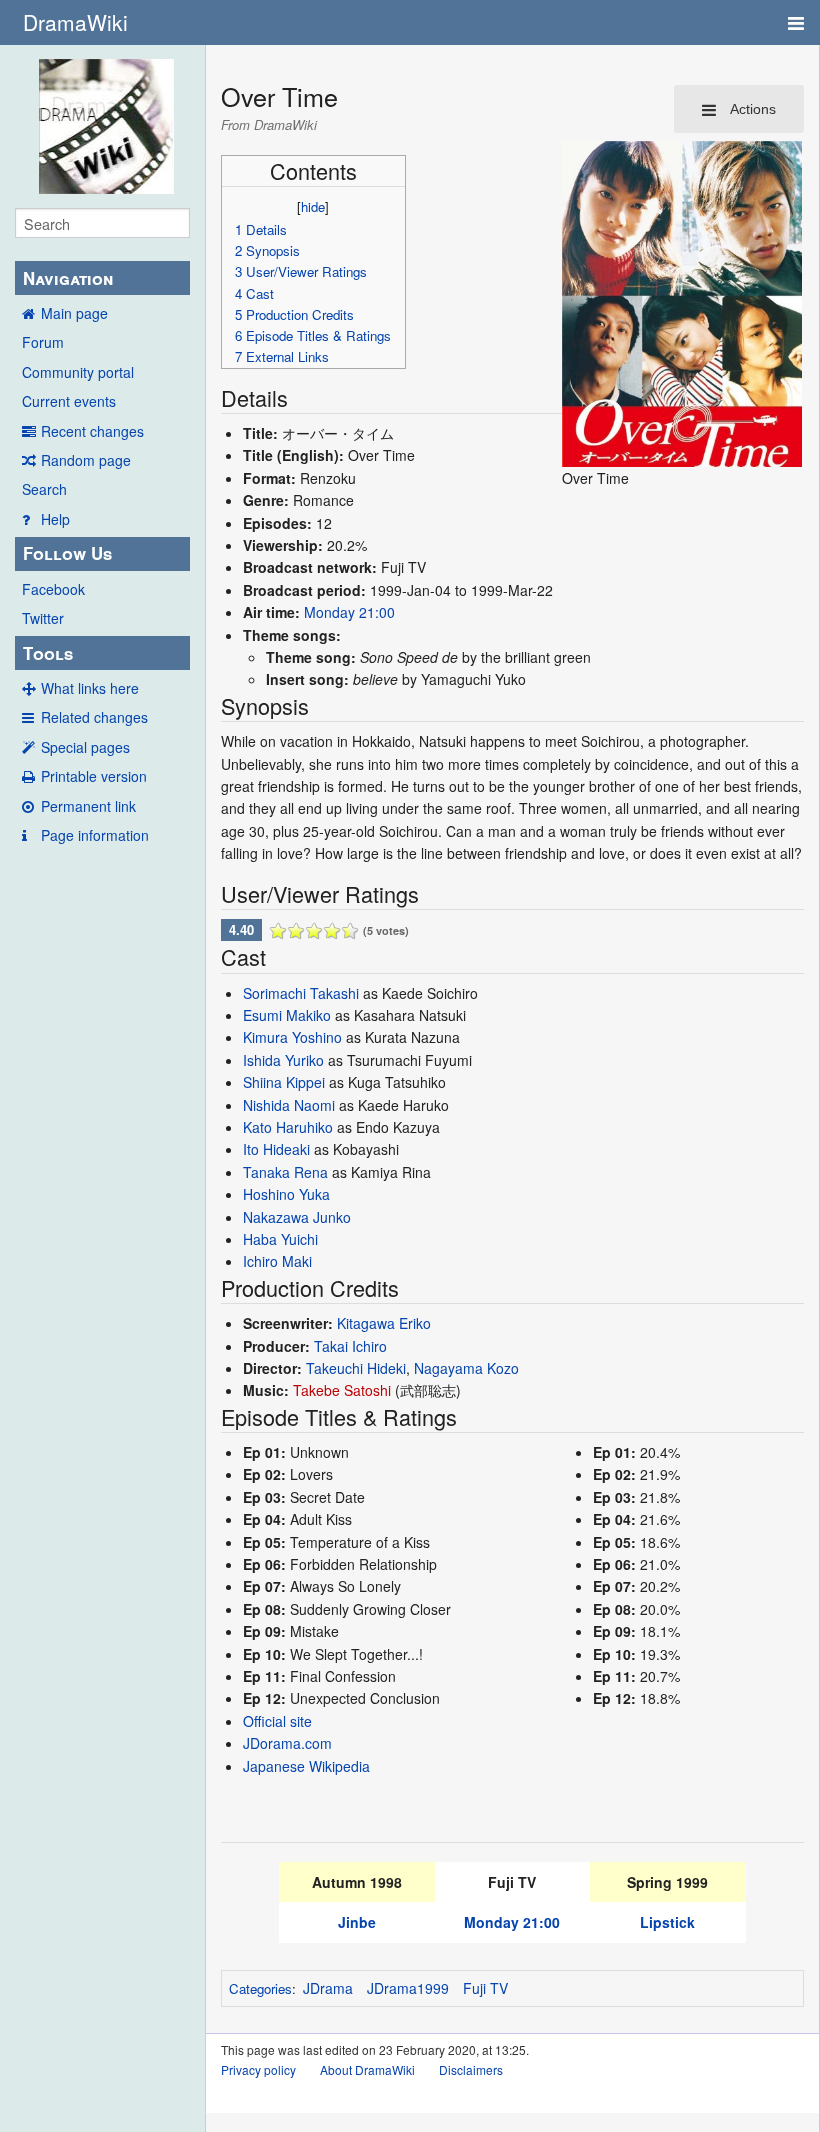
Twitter (43, 618)
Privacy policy (258, 2069)
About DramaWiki (367, 2069)
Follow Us (67, 553)
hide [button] (313, 206)
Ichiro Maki (277, 1261)
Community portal (78, 372)
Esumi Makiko (287, 1015)
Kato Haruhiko (288, 1127)
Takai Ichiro (350, 1346)
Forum (43, 342)
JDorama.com (287, 1743)
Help (55, 519)
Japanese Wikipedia (306, 1766)
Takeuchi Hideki (356, 1368)
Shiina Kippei (284, 1082)
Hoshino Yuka (286, 1194)
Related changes (94, 717)
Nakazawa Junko (297, 1217)
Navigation (68, 278)
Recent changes (92, 431)
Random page (86, 460)
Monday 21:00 (349, 612)
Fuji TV (485, 1988)
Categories (260, 1988)
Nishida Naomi (289, 1105)
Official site (277, 1721)
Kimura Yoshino (292, 1037)
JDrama (328, 1988)
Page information (95, 835)
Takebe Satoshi (342, 1390)
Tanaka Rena (285, 1172)
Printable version (94, 776)
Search (44, 489)
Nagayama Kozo (466, 1368)
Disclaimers (471, 2069)
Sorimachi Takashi (301, 993)
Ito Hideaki (276, 1149)
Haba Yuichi (280, 1239)
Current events (69, 401)
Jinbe (357, 1922)
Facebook (53, 589)
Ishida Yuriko (283, 1060)
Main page (74, 313)
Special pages (85, 747)
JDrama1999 (408, 1988)
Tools (48, 653)
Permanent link (88, 806)
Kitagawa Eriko (384, 1323)
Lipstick (667, 1922)
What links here (90, 688)
